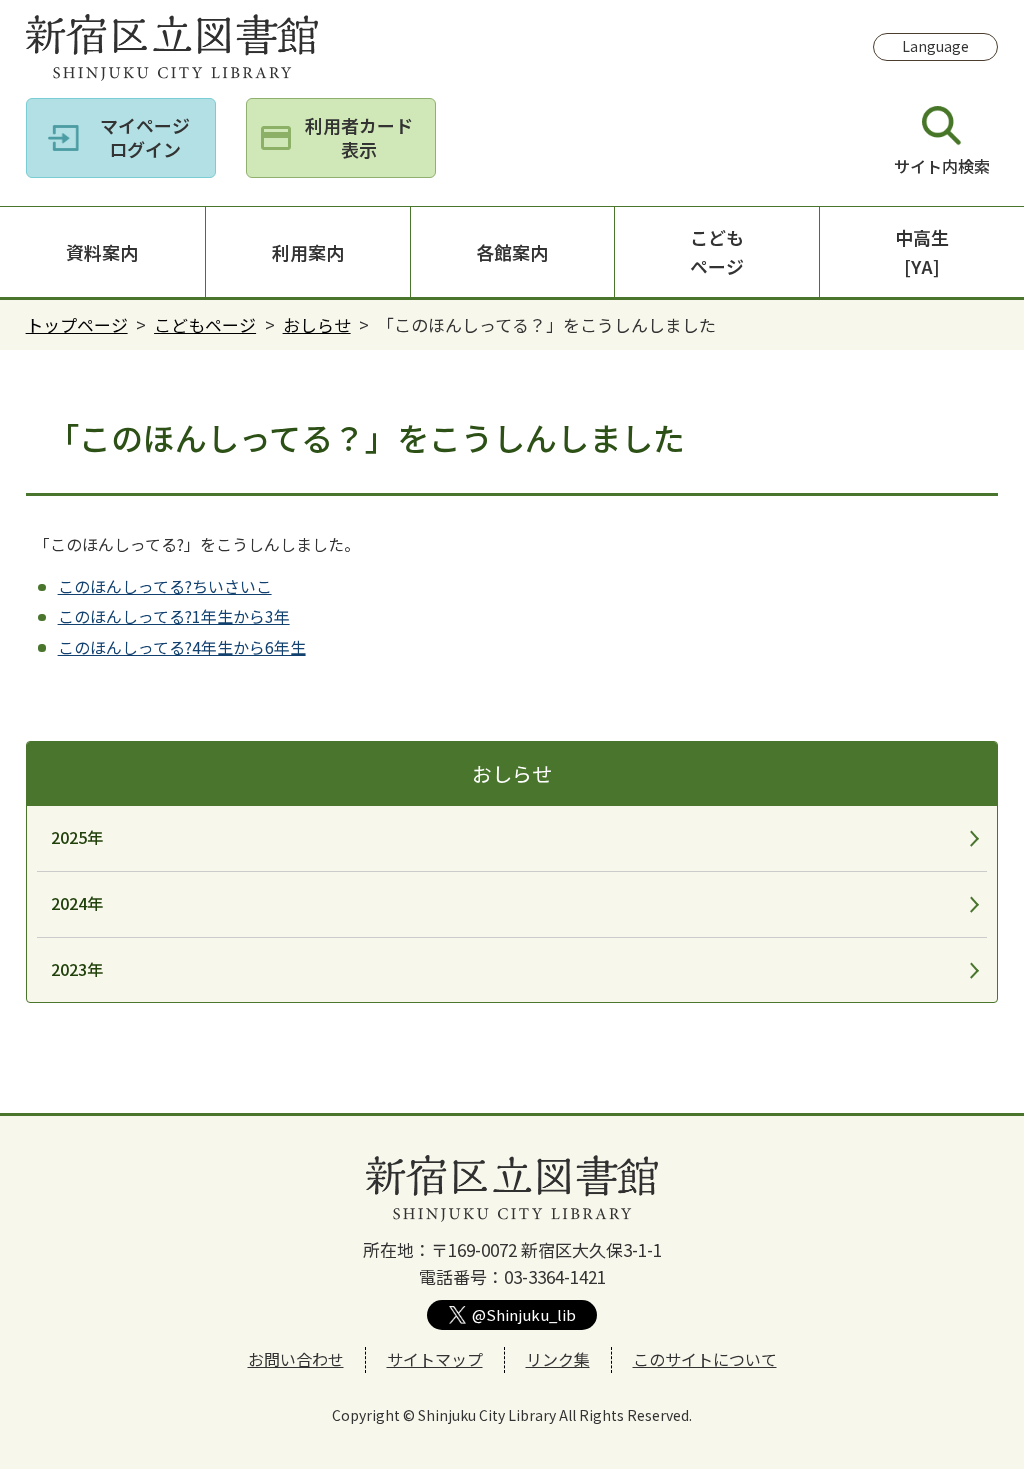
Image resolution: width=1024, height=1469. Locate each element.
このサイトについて (705, 1359)
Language (935, 46)
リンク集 (558, 1359)
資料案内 (102, 252)
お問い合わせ (296, 1359)
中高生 (922, 251)
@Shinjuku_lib (524, 1314)
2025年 (77, 837)
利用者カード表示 (359, 136)
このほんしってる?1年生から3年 (174, 616)
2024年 (77, 903)
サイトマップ (435, 1359)
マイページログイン (145, 136)
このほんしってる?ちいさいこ (165, 586)
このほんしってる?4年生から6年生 (182, 647)
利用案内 (308, 252)
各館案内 (512, 252)
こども (717, 251)
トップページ (77, 324)
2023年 (77, 969)
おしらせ (317, 324)
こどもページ (205, 324)
